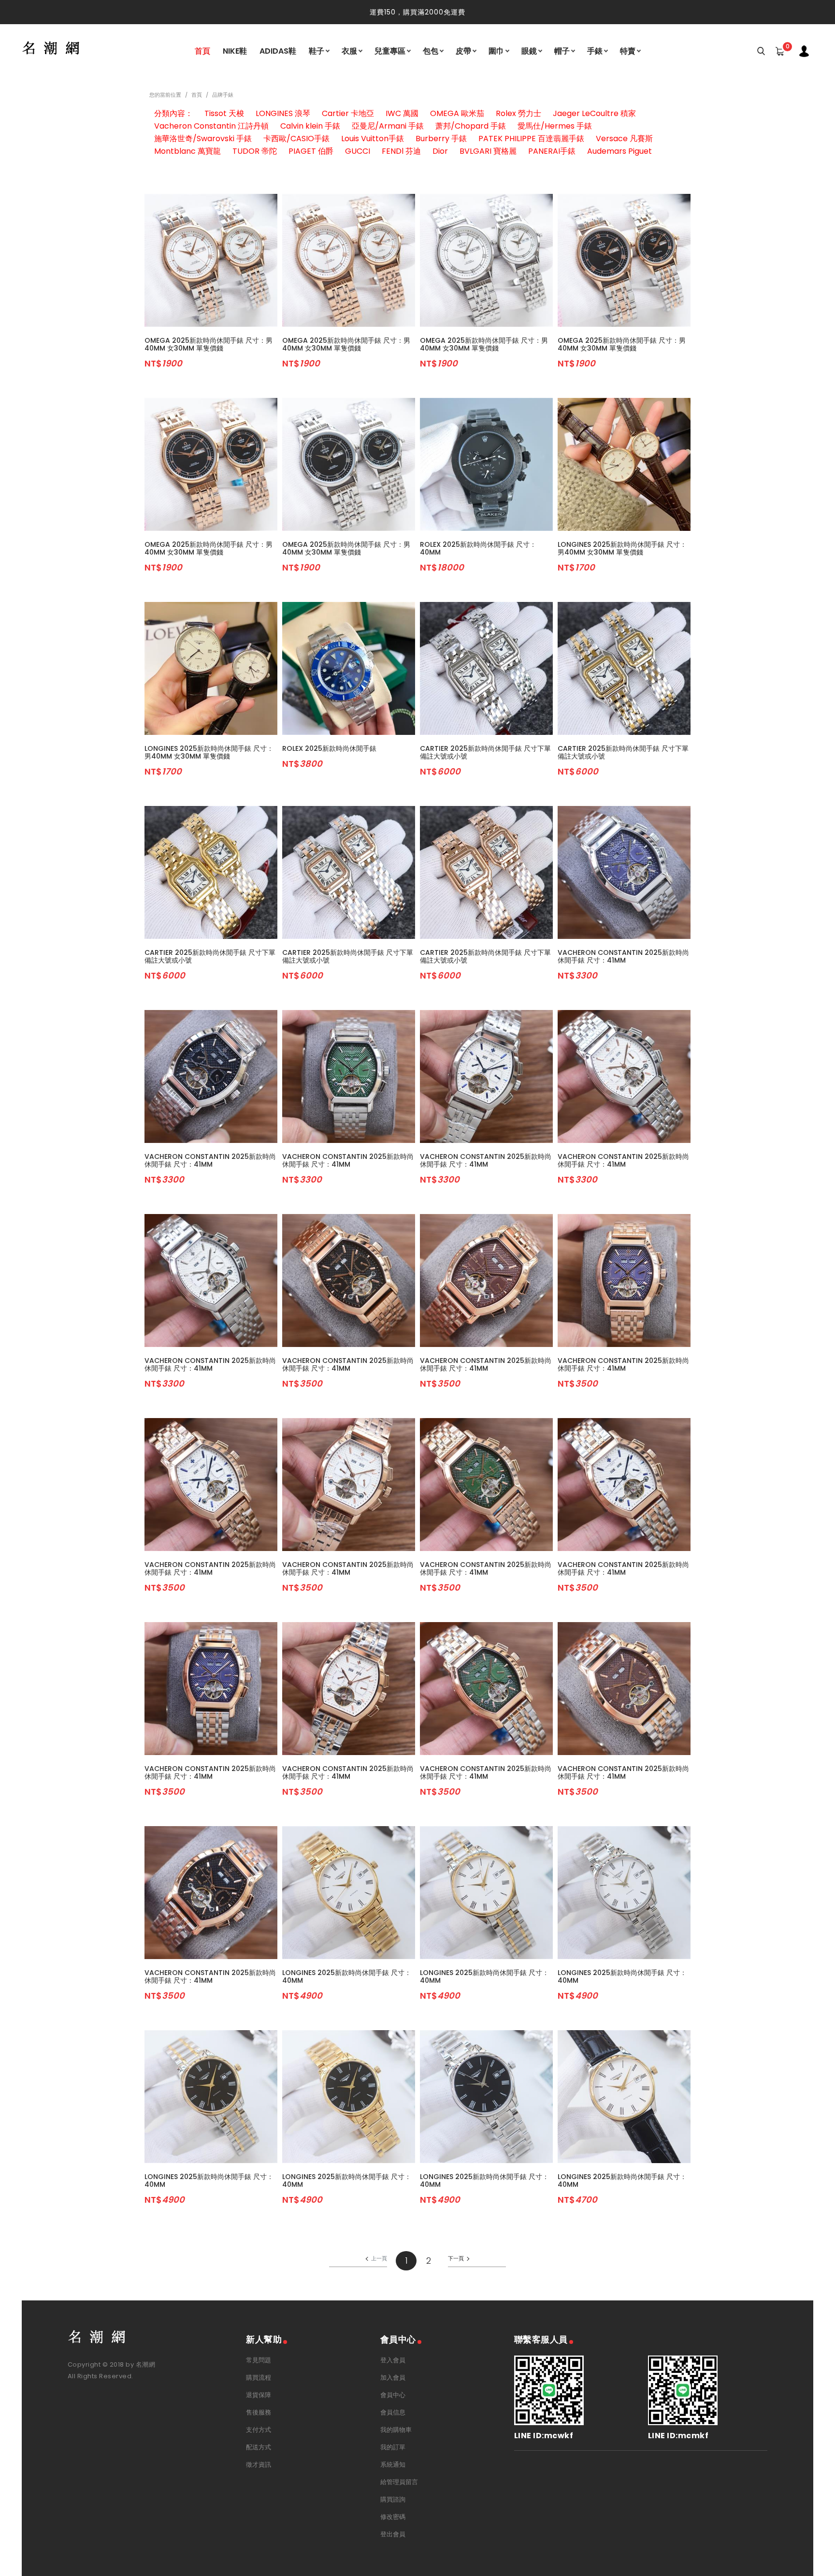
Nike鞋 (235, 51)
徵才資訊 (259, 2465)
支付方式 (259, 2430)
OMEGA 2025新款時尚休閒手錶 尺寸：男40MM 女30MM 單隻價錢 (209, 344)
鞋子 (317, 51)
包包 (431, 51)
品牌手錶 (223, 95)
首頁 (202, 51)
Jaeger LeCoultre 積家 (594, 113)
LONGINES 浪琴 (283, 113)
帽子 (562, 51)
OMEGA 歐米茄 (457, 113)
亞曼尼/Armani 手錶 (388, 126)
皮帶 (463, 51)
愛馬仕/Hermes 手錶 (555, 126)
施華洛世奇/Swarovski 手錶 (203, 139)
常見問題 (259, 2360)
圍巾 (496, 51)
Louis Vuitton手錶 (373, 139)
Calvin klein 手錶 (310, 126)
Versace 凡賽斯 (624, 139)
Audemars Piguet (619, 151)
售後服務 (259, 2412)
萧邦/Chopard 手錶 (471, 126)
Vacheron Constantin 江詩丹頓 (211, 126)
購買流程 (259, 2378)
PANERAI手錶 (552, 151)
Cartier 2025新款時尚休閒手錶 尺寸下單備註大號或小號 (485, 752)
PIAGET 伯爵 (311, 151)
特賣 (628, 51)
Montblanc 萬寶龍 (187, 151)
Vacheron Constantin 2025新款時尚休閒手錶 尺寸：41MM (623, 956)
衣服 (349, 51)
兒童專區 (390, 51)
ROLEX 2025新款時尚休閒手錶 (329, 748)
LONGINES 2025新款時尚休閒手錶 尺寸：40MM (347, 1976)
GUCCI (358, 151)
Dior (440, 151)
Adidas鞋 (278, 51)
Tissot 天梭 (224, 113)
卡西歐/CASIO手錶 (296, 139)
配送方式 (259, 2447)
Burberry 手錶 (441, 139)
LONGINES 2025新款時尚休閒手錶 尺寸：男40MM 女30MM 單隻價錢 (622, 548)
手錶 (595, 51)
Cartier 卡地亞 (348, 113)
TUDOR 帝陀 (255, 151)
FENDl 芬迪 (401, 151)
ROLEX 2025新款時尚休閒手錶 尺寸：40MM (478, 548)
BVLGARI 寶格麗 (488, 151)
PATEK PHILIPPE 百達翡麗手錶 (531, 139)
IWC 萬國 (402, 113)
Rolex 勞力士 (518, 113)
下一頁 (456, 2258)
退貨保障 (259, 2395)
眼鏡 (529, 51)
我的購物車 (396, 2430)
